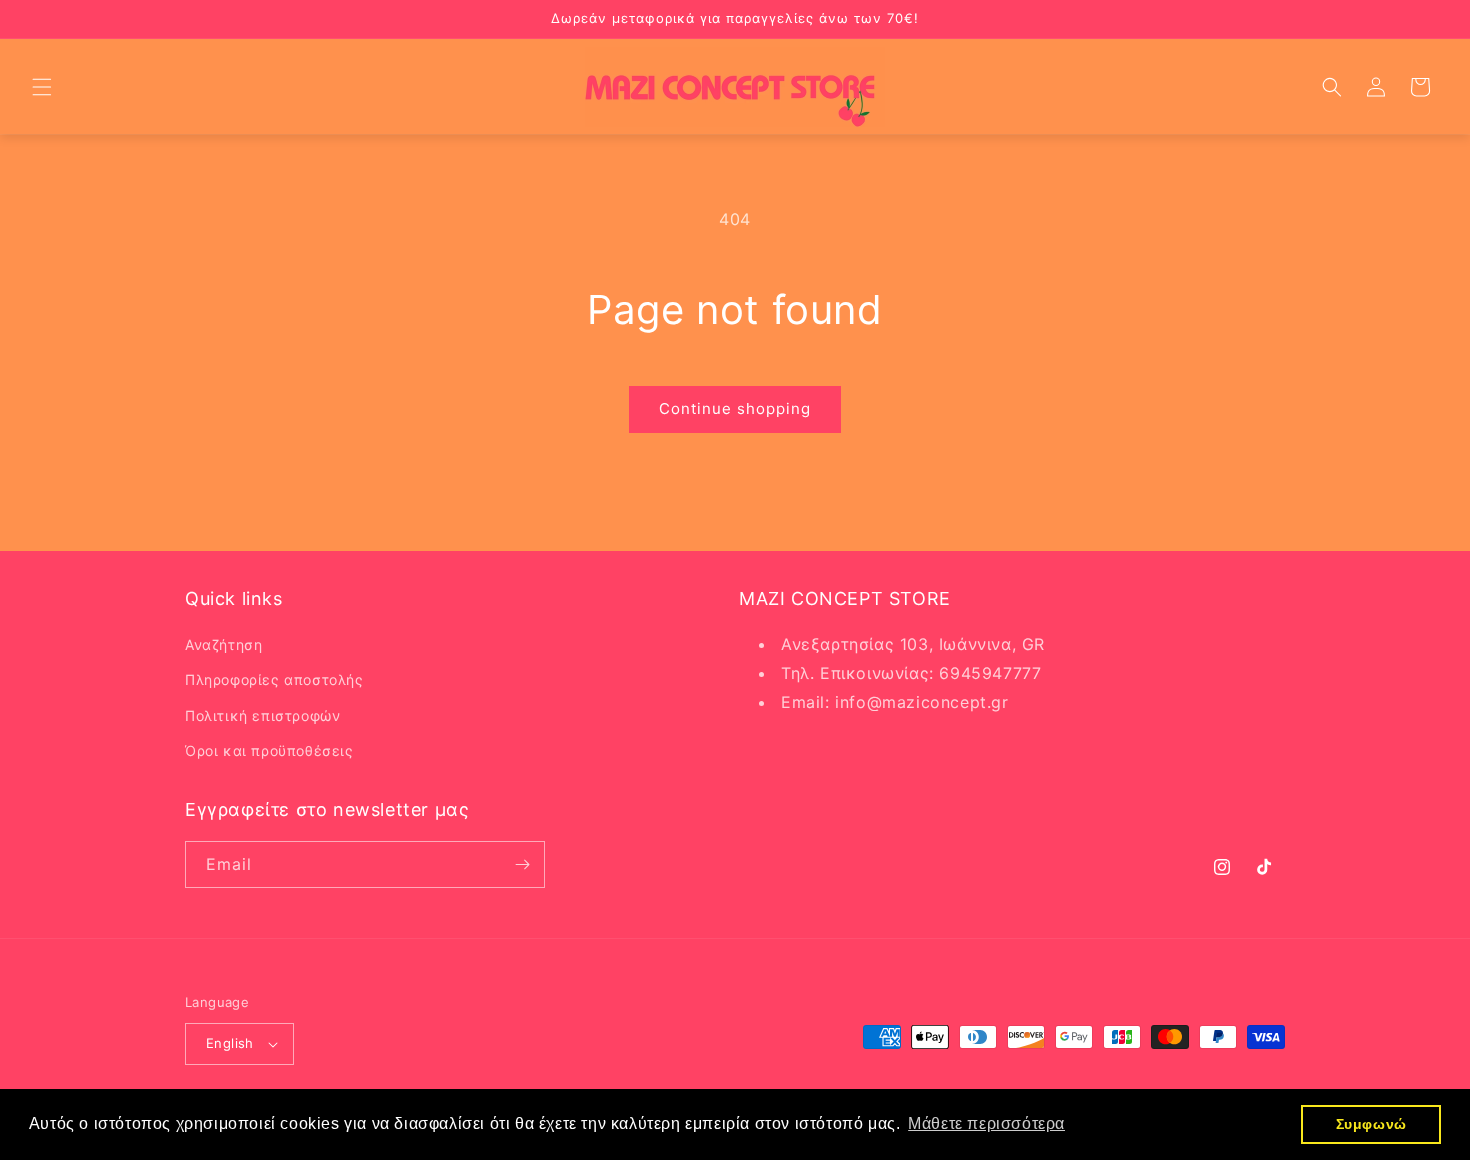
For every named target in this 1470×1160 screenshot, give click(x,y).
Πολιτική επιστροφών (262, 715)
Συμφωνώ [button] (1371, 1124)
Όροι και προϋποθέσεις (269, 750)
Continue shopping (735, 408)
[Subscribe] (522, 864)
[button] (42, 87)
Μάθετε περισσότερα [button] (986, 1123)
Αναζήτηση (223, 644)
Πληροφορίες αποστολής (274, 679)
